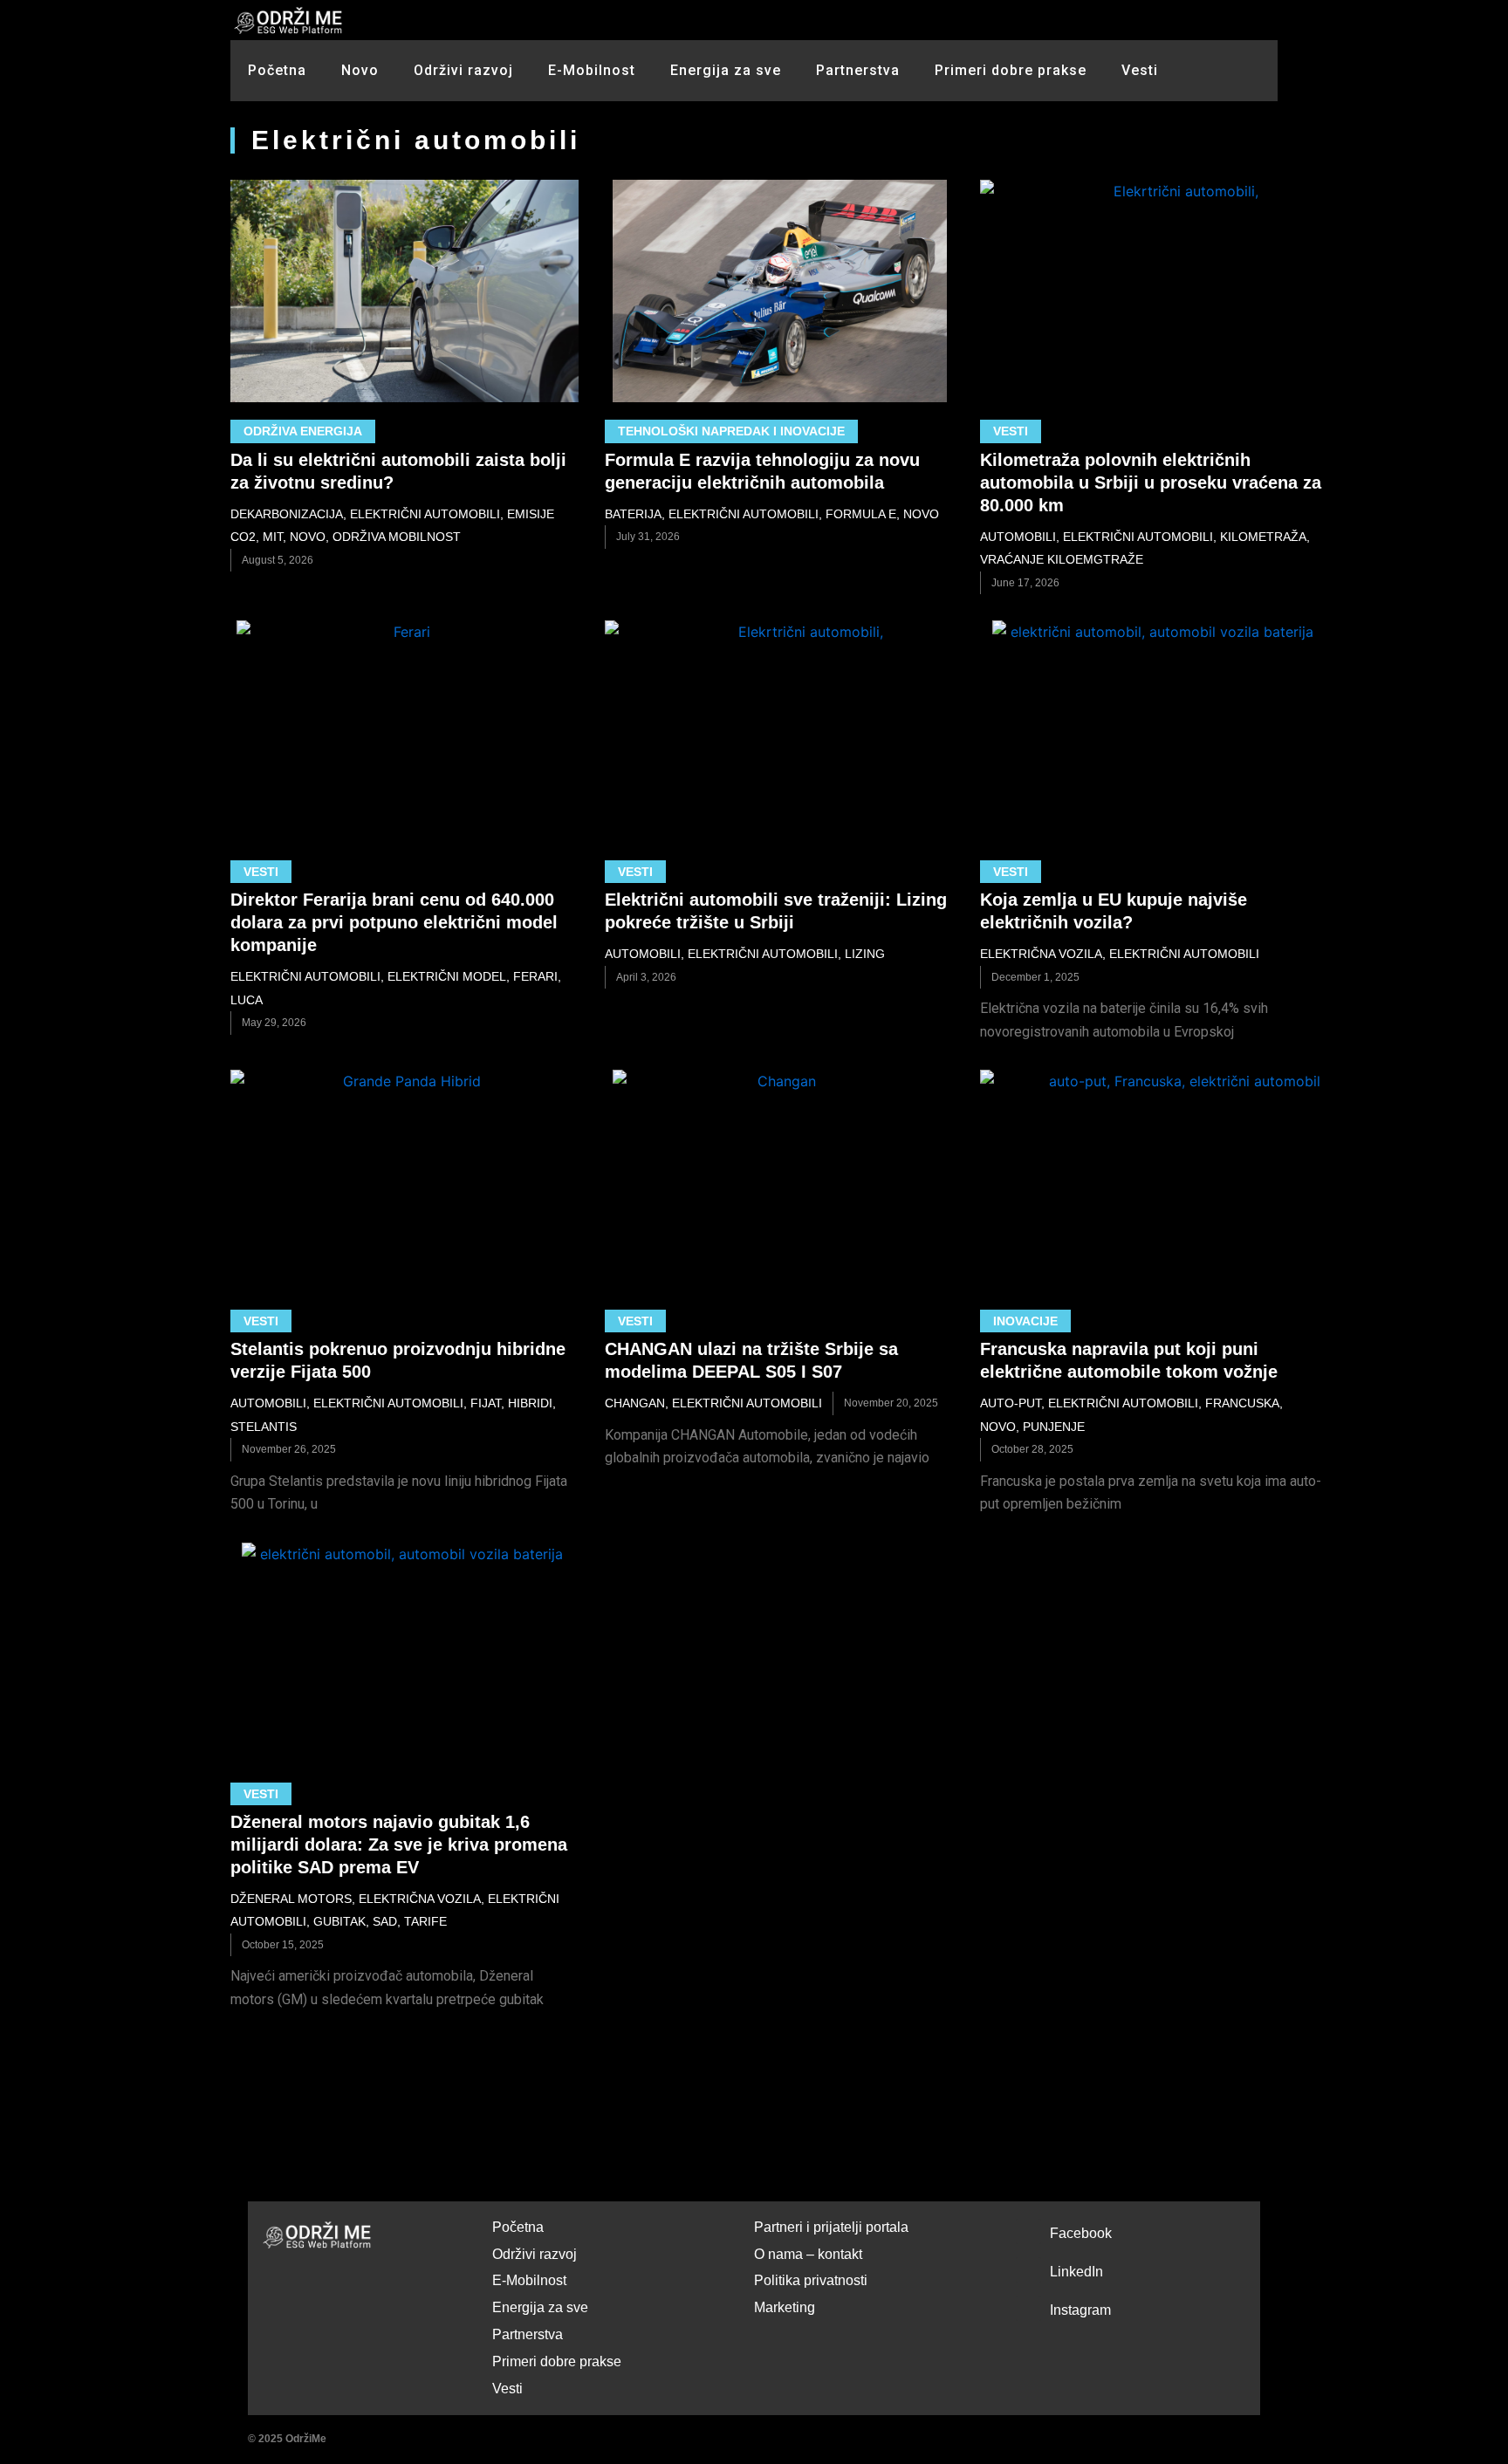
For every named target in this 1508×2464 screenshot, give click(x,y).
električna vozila (1041, 954)
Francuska (1242, 1403)
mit (273, 537)
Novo (360, 70)
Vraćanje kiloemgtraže (1062, 559)
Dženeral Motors (291, 1899)
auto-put (1011, 1403)
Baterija (633, 514)
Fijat (486, 1403)
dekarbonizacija (287, 514)
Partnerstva (858, 70)
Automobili (1018, 537)
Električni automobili (425, 514)
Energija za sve (726, 70)
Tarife (425, 1921)
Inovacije (1025, 1321)
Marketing (785, 2307)
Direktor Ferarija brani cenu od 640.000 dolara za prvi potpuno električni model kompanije (394, 922)
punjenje (1054, 1427)
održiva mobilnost (397, 537)
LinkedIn (1076, 2272)
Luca (247, 1000)
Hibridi (530, 1403)
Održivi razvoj (463, 70)
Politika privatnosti (811, 2280)
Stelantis (264, 1427)
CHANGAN (635, 1403)
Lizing (865, 954)
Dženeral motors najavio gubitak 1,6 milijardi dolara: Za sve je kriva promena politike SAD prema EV (399, 1845)
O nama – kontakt (808, 2254)
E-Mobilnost (592, 70)
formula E (861, 514)
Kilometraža (1263, 537)
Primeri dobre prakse (1011, 70)
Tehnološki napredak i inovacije (731, 431)
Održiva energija (303, 431)
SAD (385, 1921)
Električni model (447, 976)
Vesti (1140, 70)
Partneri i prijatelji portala (831, 2227)
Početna (277, 70)
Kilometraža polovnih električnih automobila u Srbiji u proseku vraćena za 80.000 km (1151, 483)
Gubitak (339, 1921)
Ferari (535, 976)
